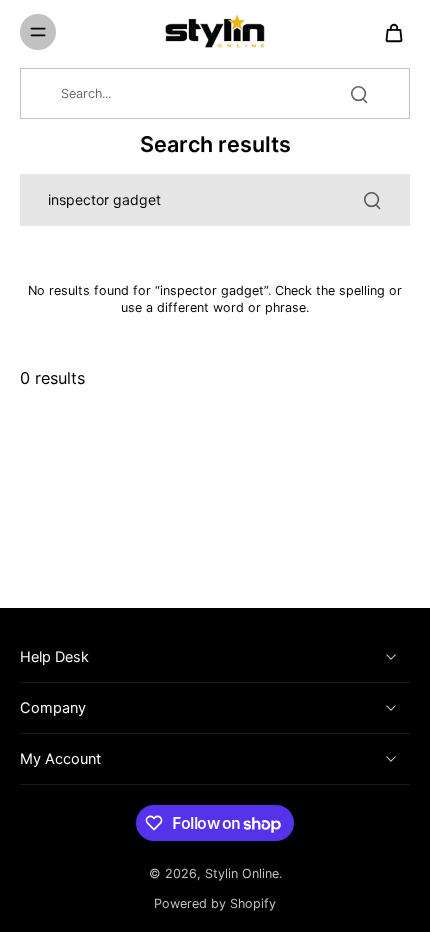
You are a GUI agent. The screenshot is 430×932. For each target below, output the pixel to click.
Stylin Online (242, 873)
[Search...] (359, 94)
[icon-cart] (388, 32)
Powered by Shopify (215, 903)
